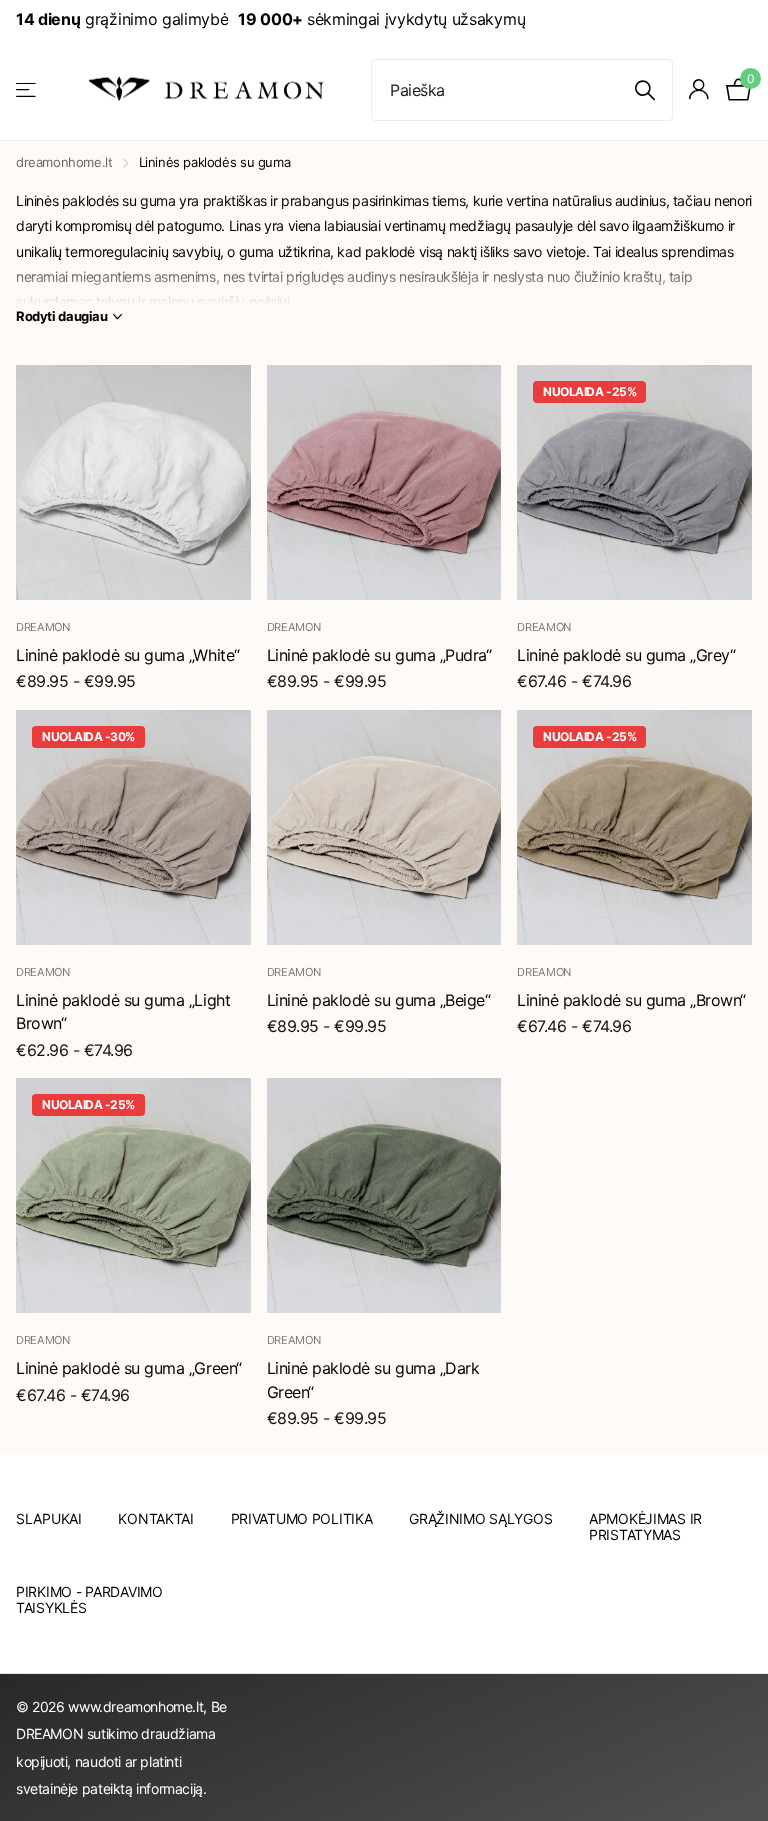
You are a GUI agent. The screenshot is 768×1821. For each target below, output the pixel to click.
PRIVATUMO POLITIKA (302, 1518)
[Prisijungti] (699, 89)
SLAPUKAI (49, 1518)
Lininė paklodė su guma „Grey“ (626, 655)
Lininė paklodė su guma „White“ (128, 655)
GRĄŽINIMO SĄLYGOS (480, 1518)
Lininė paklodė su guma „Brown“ (631, 1000)
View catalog (27, 89)
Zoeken (645, 90)
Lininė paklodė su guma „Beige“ (379, 1000)
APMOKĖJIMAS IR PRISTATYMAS (645, 1526)
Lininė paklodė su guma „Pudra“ (379, 655)
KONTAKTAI (155, 1518)
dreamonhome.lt (64, 162)
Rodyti (62, 316)
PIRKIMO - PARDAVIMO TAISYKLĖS (89, 1599)
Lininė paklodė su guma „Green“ (129, 1368)
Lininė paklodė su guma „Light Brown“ (123, 1012)
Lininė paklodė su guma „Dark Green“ (373, 1380)
